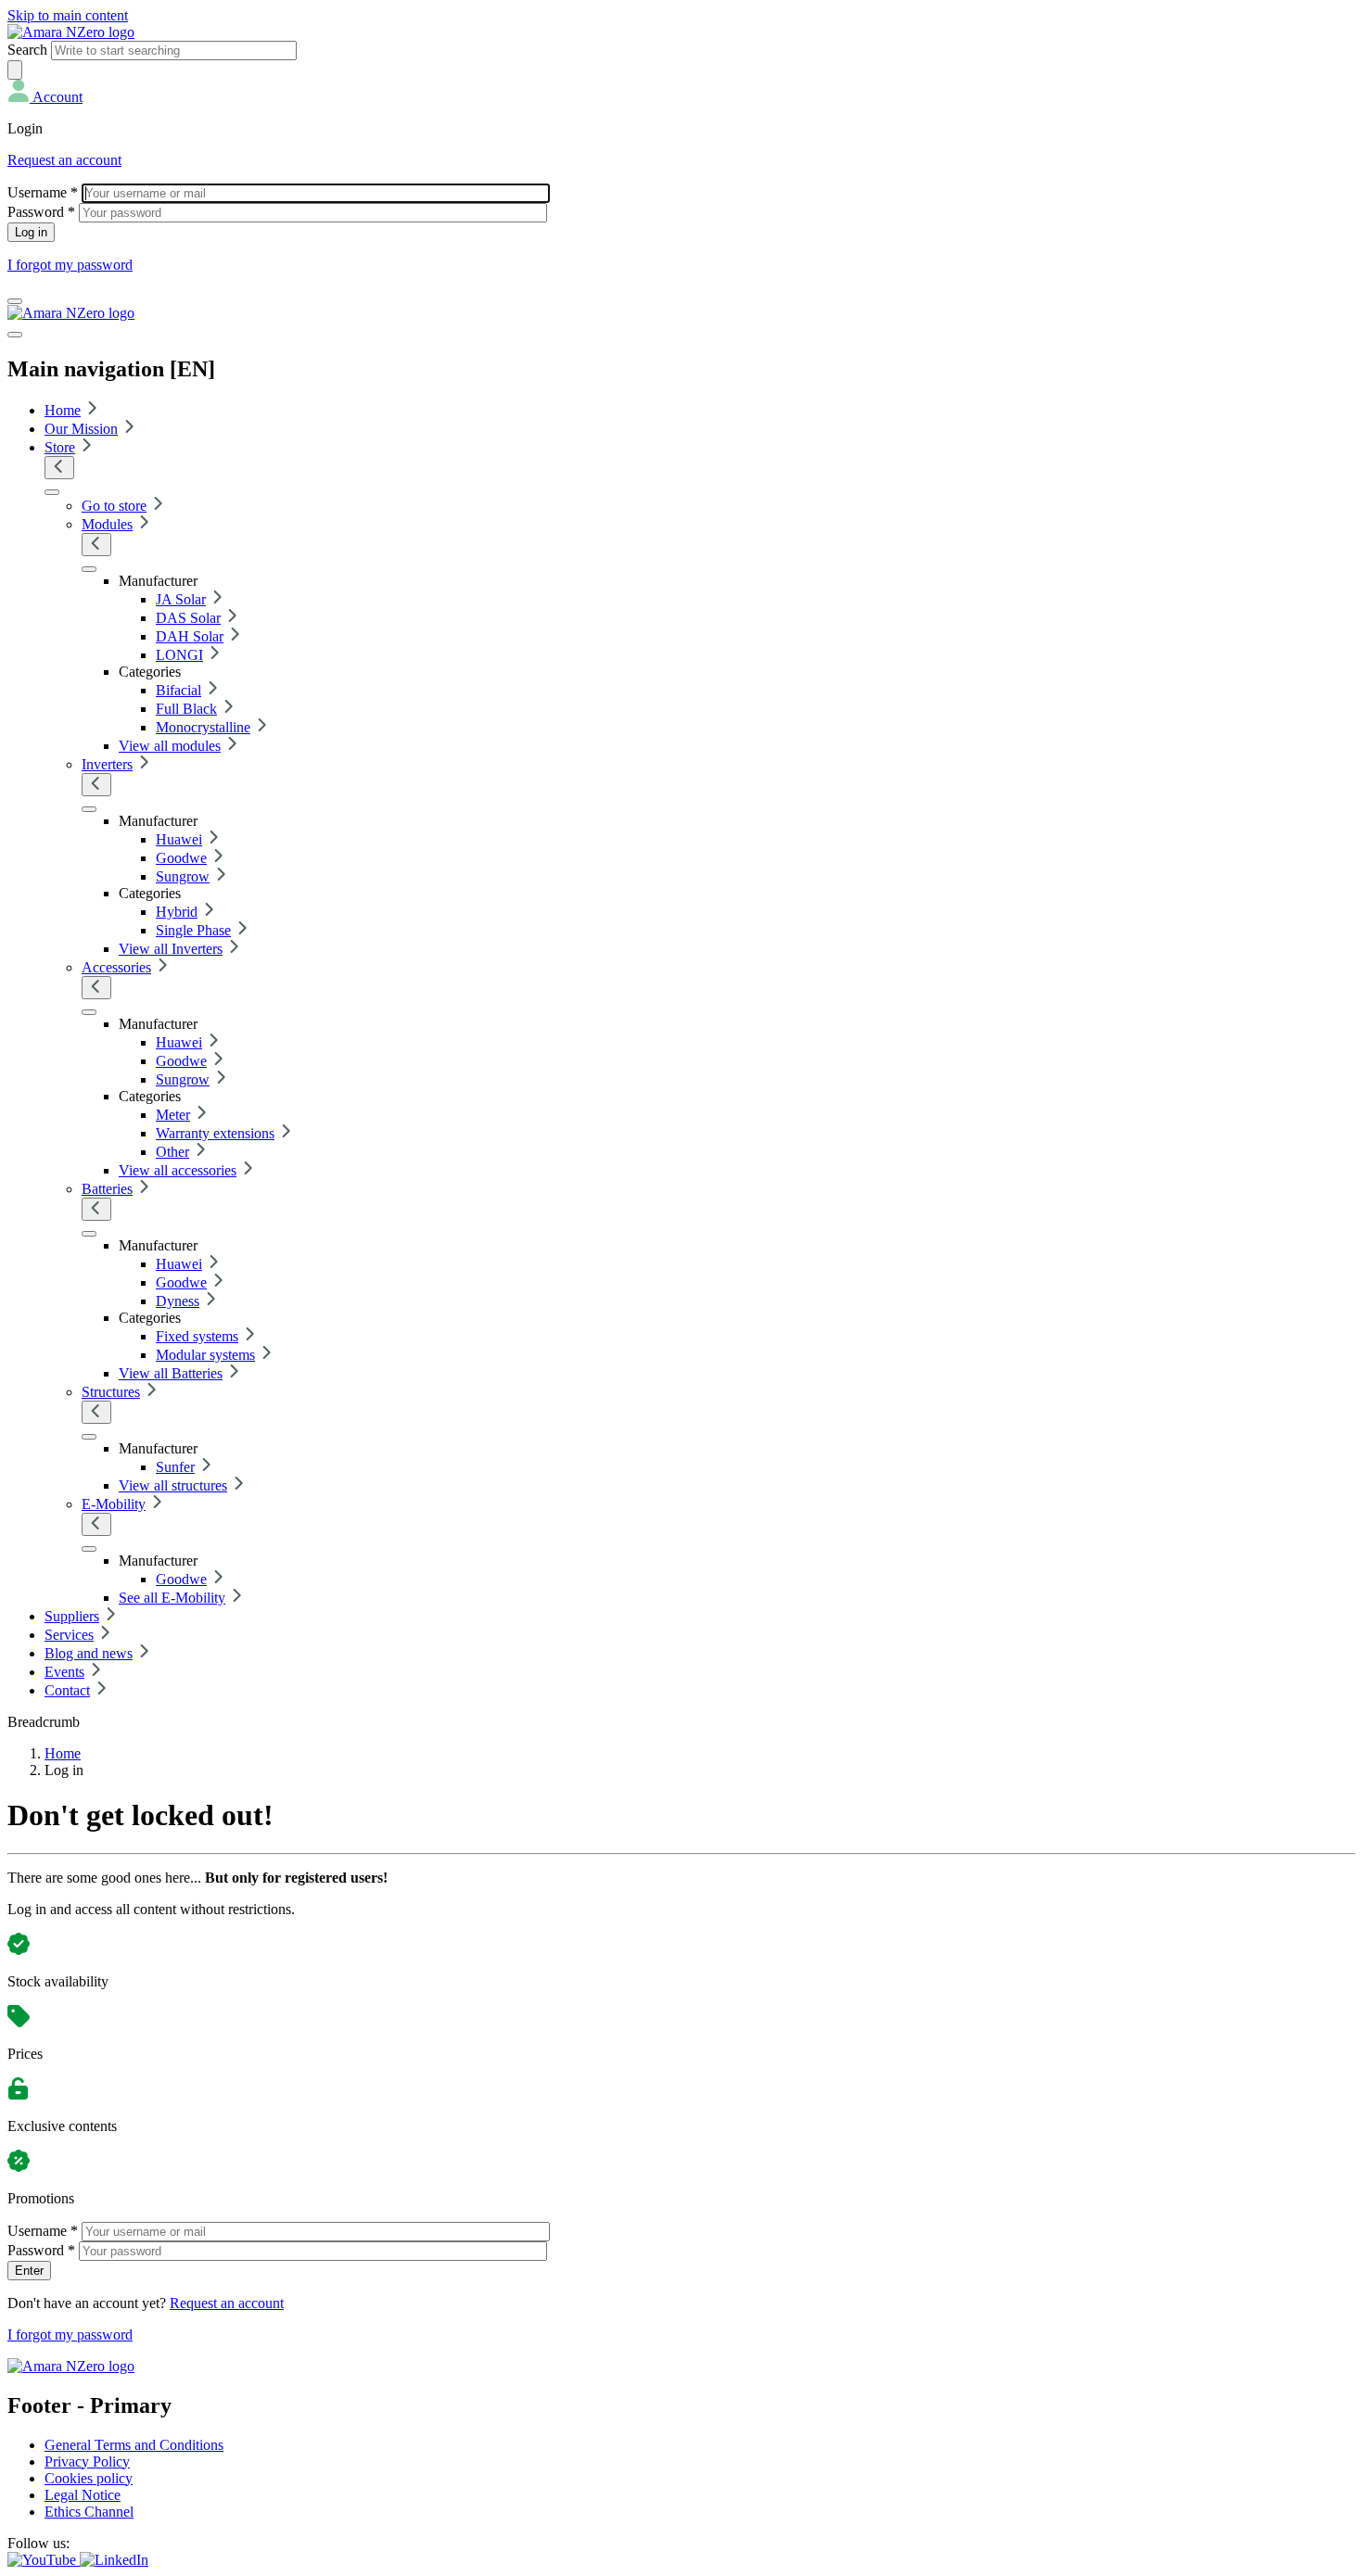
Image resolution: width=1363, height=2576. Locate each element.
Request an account (64, 160)
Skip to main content (68, 15)
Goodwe (181, 858)
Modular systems (205, 1355)
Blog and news (89, 1653)
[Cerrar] (15, 335)
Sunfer (175, 1467)
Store (60, 447)
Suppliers (72, 1616)
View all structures (173, 1485)
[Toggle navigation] (15, 301)
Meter (173, 1115)
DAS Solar (188, 618)
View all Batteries (171, 1373)
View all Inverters (171, 949)
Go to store (114, 506)
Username (43, 192)
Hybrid (177, 912)
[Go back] (59, 468)
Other (172, 1152)
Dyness (178, 1301)
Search (27, 50)
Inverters (107, 764)
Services (69, 1635)
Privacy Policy (87, 2462)
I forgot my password (70, 265)
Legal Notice (83, 2495)
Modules (107, 524)
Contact (67, 1690)
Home (63, 410)
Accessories (116, 967)
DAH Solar (190, 636)
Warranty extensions (215, 1133)
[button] (45, 97)
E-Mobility (114, 1504)
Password (41, 212)
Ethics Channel (89, 2512)
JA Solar (181, 599)
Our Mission (81, 429)
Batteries (107, 1189)
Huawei (179, 839)
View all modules (170, 746)
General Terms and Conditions (134, 2445)
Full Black (186, 709)
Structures (111, 1392)
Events (64, 1672)
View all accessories (178, 1170)
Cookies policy (89, 2478)
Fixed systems (197, 1336)
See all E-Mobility (172, 1598)
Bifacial (178, 690)
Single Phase (193, 930)
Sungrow (183, 876)
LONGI (179, 655)
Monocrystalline (203, 727)
